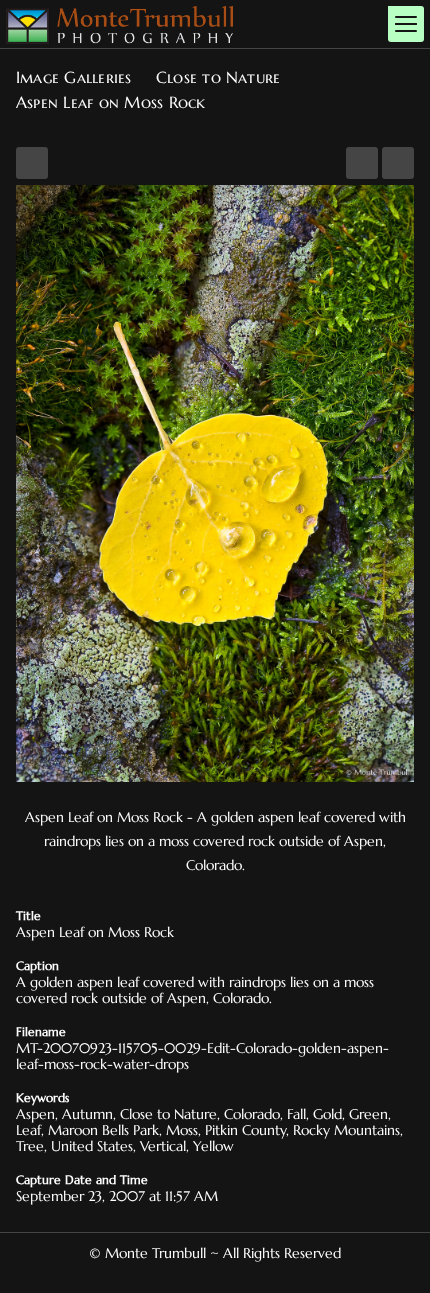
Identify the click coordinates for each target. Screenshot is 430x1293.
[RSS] (239, 1276)
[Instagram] (223, 1276)
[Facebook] (191, 1276)
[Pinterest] (207, 1276)
